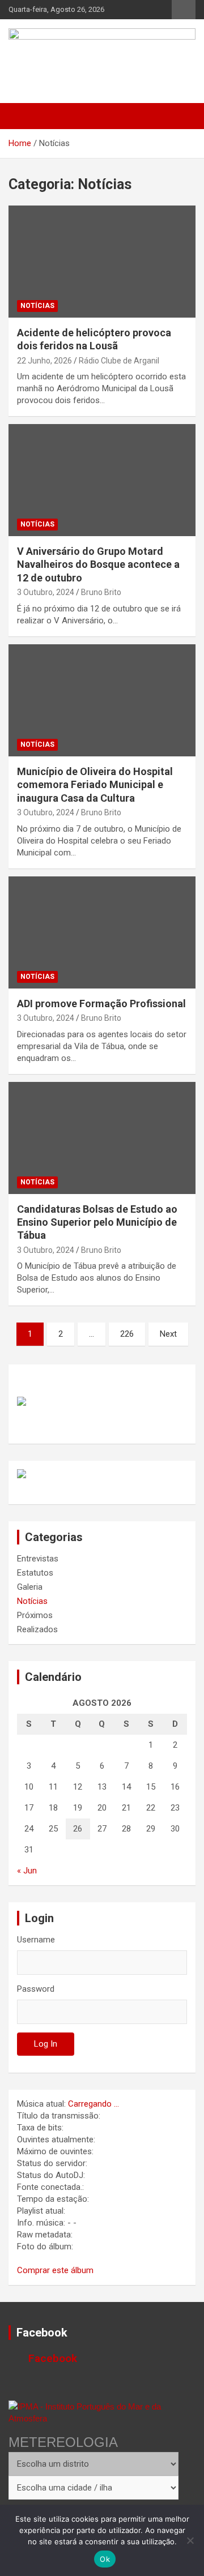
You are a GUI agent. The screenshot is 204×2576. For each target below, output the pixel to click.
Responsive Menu (184, 10)
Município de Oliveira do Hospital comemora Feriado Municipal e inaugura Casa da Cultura (95, 785)
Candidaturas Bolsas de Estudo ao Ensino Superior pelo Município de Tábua (97, 1222)
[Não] (190, 2540)
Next (168, 1334)
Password (36, 1989)
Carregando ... (93, 2104)
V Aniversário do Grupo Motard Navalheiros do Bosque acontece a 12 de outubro (98, 564)
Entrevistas (38, 1559)
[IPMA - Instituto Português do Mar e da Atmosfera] (93, 2412)
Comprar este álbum (55, 2270)
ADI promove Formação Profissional (101, 1004)
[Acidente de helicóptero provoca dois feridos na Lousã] (102, 261)
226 (127, 1334)
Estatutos (35, 1573)
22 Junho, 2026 (44, 361)
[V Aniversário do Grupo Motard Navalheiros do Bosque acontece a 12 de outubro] (102, 480)
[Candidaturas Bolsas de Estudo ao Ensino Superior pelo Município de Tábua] (102, 1138)
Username (36, 1940)
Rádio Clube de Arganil (119, 361)
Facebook (42, 2333)
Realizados (37, 1629)
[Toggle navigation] (23, 116)
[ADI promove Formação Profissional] (102, 932)
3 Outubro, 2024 (46, 592)
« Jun (27, 1871)
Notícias (37, 306)
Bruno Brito (101, 592)
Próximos (35, 1615)
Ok (105, 2559)
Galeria (30, 1587)
